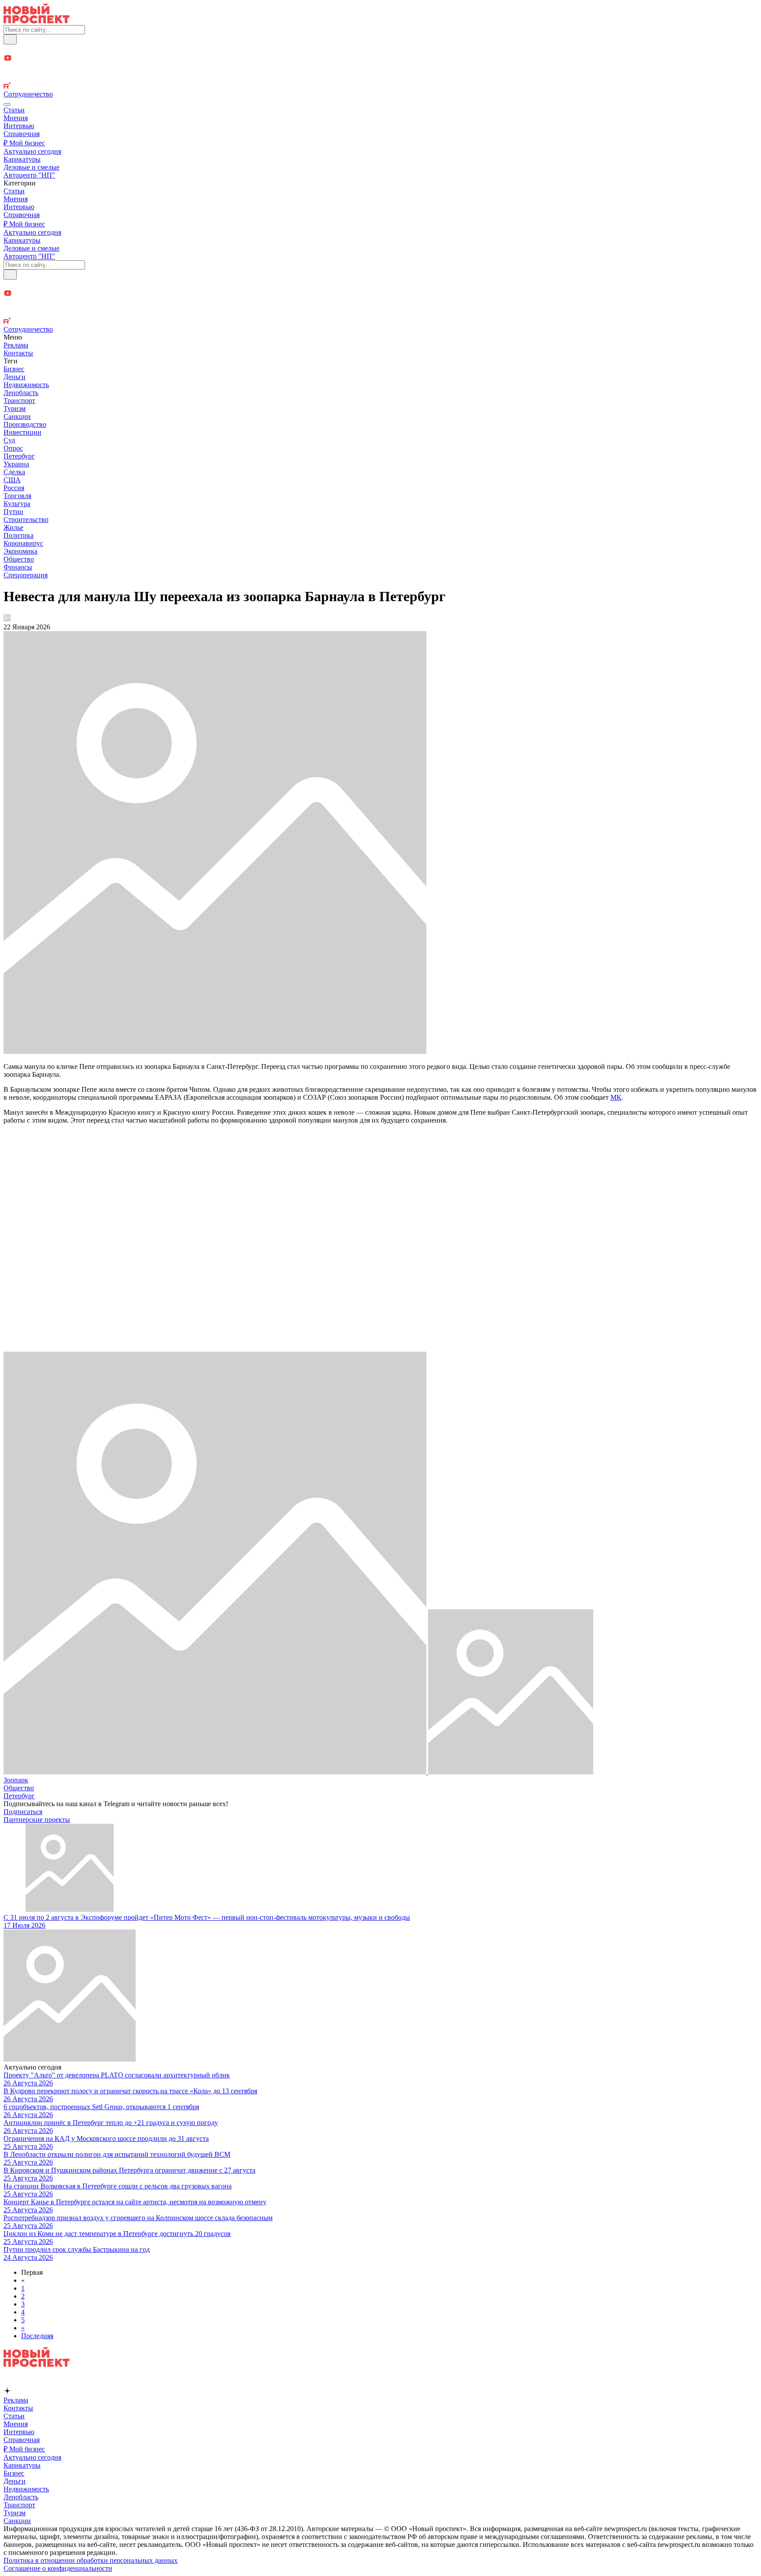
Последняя (37, 2336)
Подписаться (23, 1812)
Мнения (16, 118)
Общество (19, 559)
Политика (18, 535)
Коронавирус (23, 543)
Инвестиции (22, 432)
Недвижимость (26, 385)
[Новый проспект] (37, 21)
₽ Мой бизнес (24, 143)
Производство (25, 424)
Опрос (13, 448)
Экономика (20, 551)
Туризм (15, 408)
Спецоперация (26, 575)
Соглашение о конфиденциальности (58, 2568)
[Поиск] (10, 39)
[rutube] (380, 86)
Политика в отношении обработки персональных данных (91, 2560)
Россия (14, 488)
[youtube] (380, 59)
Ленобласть (21, 393)
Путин (13, 512)
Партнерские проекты (37, 1820)
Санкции (17, 416)
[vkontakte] (380, 78)
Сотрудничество (28, 94)
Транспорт (19, 401)
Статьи (14, 110)
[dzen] (380, 68)
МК (616, 1097)
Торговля (17, 496)
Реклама (16, 345)
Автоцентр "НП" (29, 175)
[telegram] (380, 49)
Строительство (26, 519)
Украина (16, 464)
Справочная (22, 134)
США (12, 480)
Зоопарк (16, 1780)
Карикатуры (22, 159)
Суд (9, 440)
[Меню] (7, 104)
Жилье (13, 527)
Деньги (15, 377)
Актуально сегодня (32, 151)
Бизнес (14, 369)
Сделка (14, 472)
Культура (17, 504)
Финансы (18, 567)
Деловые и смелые (31, 167)
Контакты (18, 353)
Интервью (19, 126)
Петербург (19, 456)
